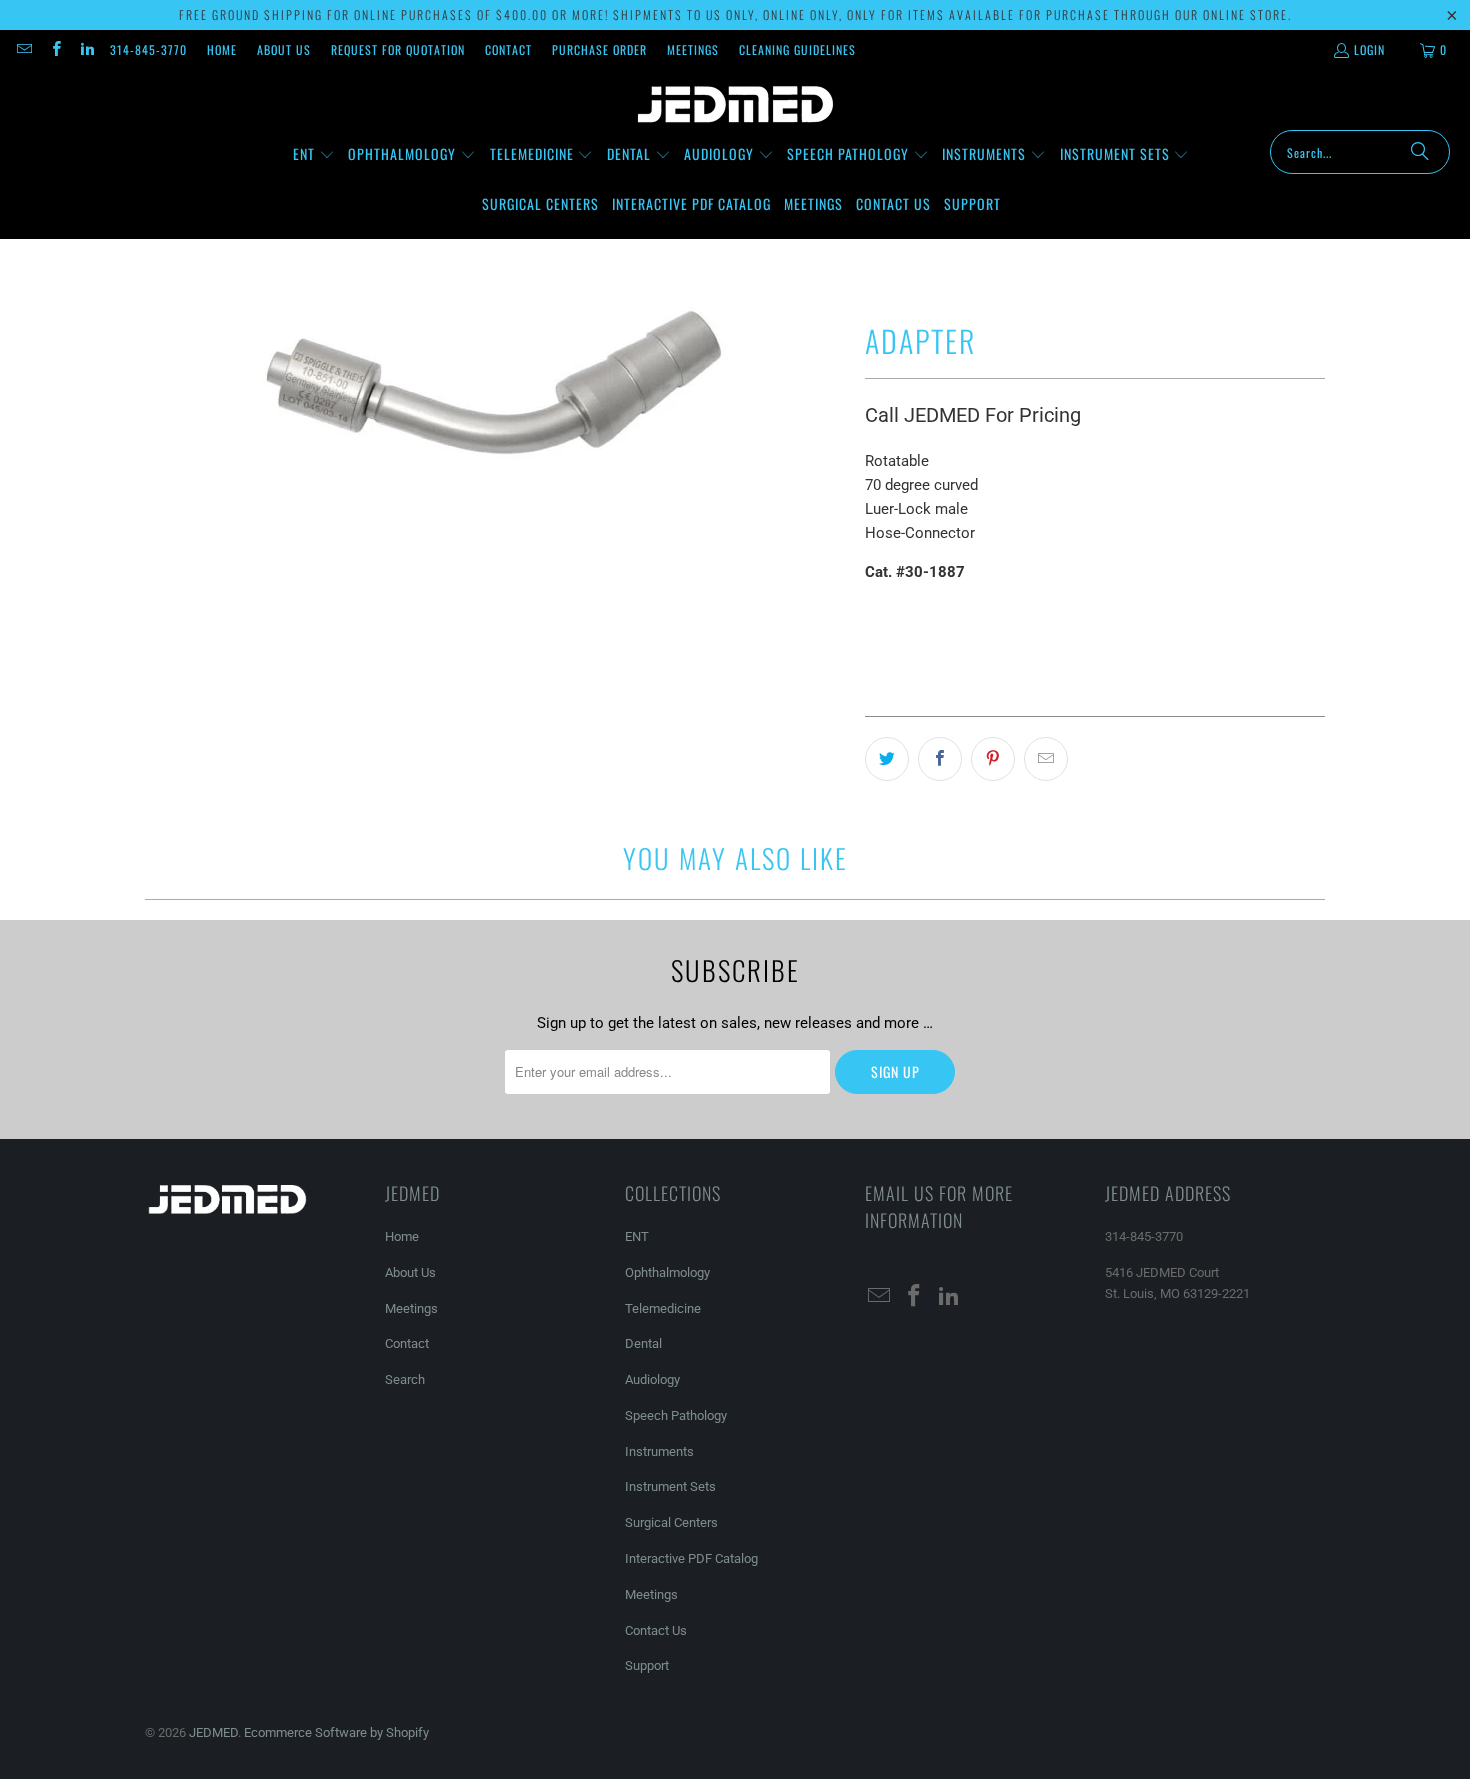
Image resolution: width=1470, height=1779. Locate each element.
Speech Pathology (676, 1415)
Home (222, 49)
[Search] (1420, 152)
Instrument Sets (670, 1486)
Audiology (652, 1379)
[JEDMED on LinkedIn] (86, 49)
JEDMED (213, 1732)
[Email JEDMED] (23, 49)
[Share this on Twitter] (887, 759)
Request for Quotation (398, 49)
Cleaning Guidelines (797, 49)
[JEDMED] (735, 105)
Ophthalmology (667, 1272)
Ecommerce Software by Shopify (336, 1732)
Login (1369, 49)
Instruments (659, 1451)
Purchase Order (599, 49)
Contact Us (656, 1630)
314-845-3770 (148, 49)
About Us (284, 49)
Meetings (693, 49)
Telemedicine (663, 1308)
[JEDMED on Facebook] (54, 49)
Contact (508, 49)
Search (405, 1379)
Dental (643, 1343)
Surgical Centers (671, 1522)
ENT (637, 1236)
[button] (314, 155)
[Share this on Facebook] (940, 759)
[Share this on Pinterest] (993, 759)
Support (647, 1665)
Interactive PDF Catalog (691, 1558)
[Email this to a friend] (1046, 759)
